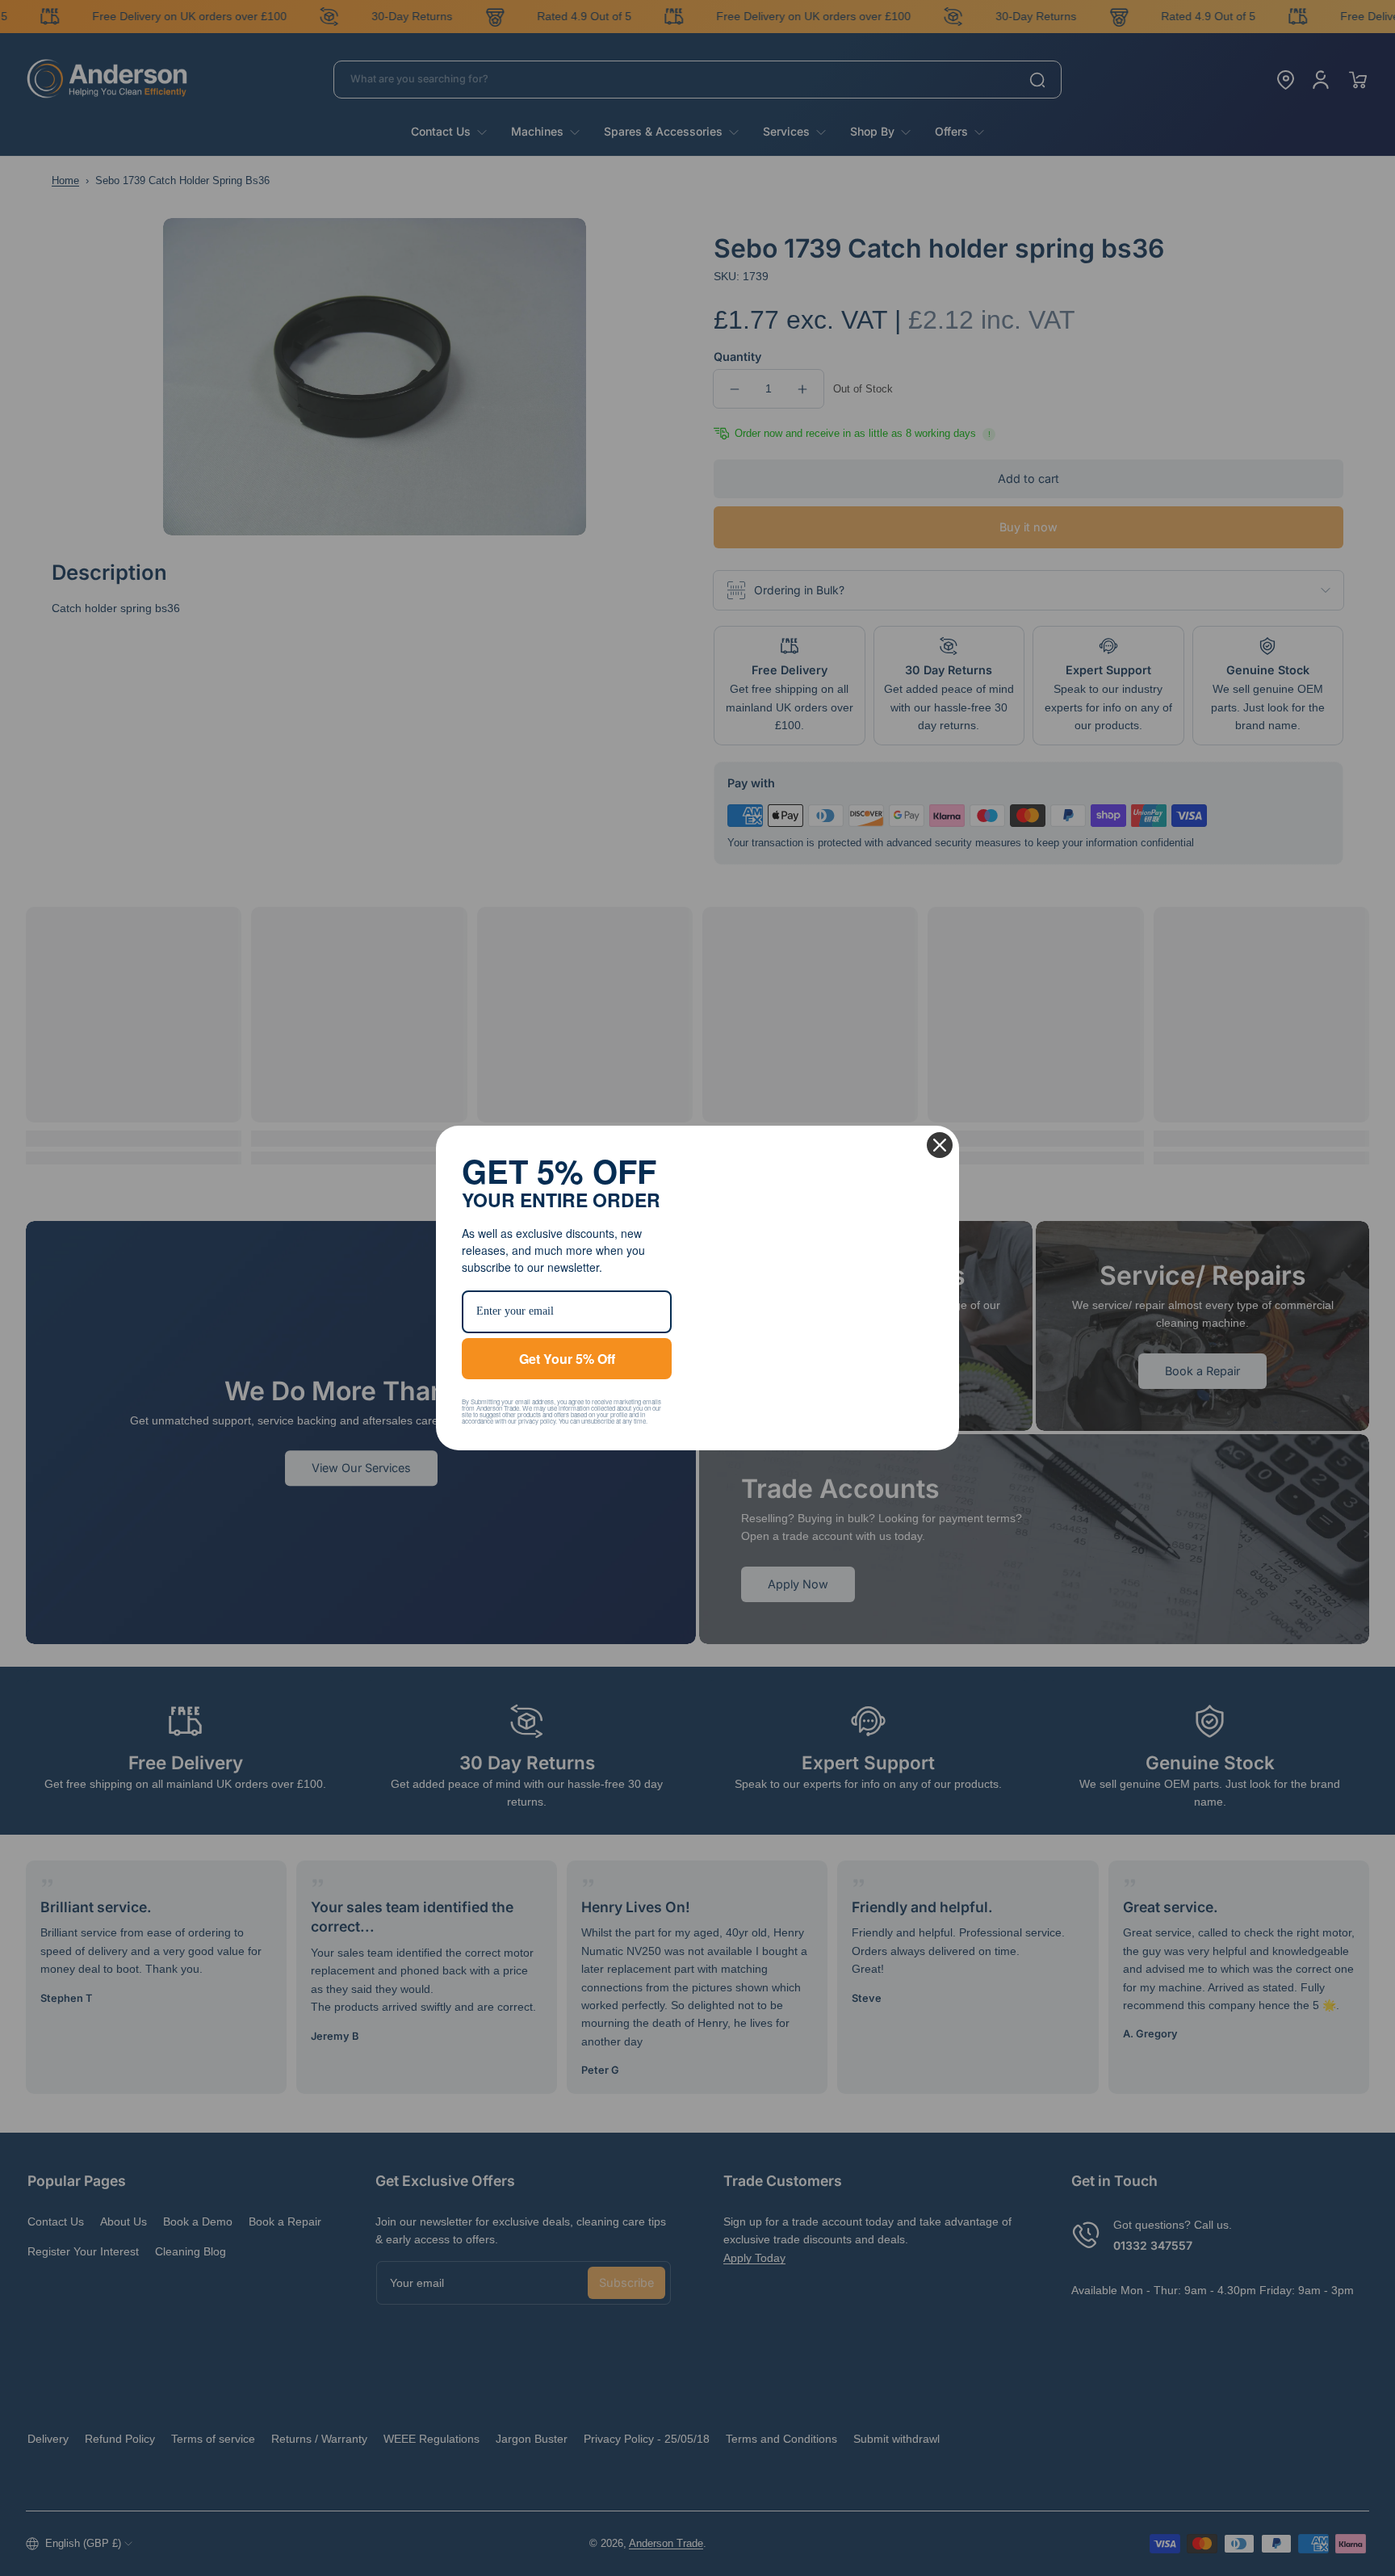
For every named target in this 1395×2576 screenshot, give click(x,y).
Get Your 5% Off (567, 1359)
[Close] (940, 1145)
